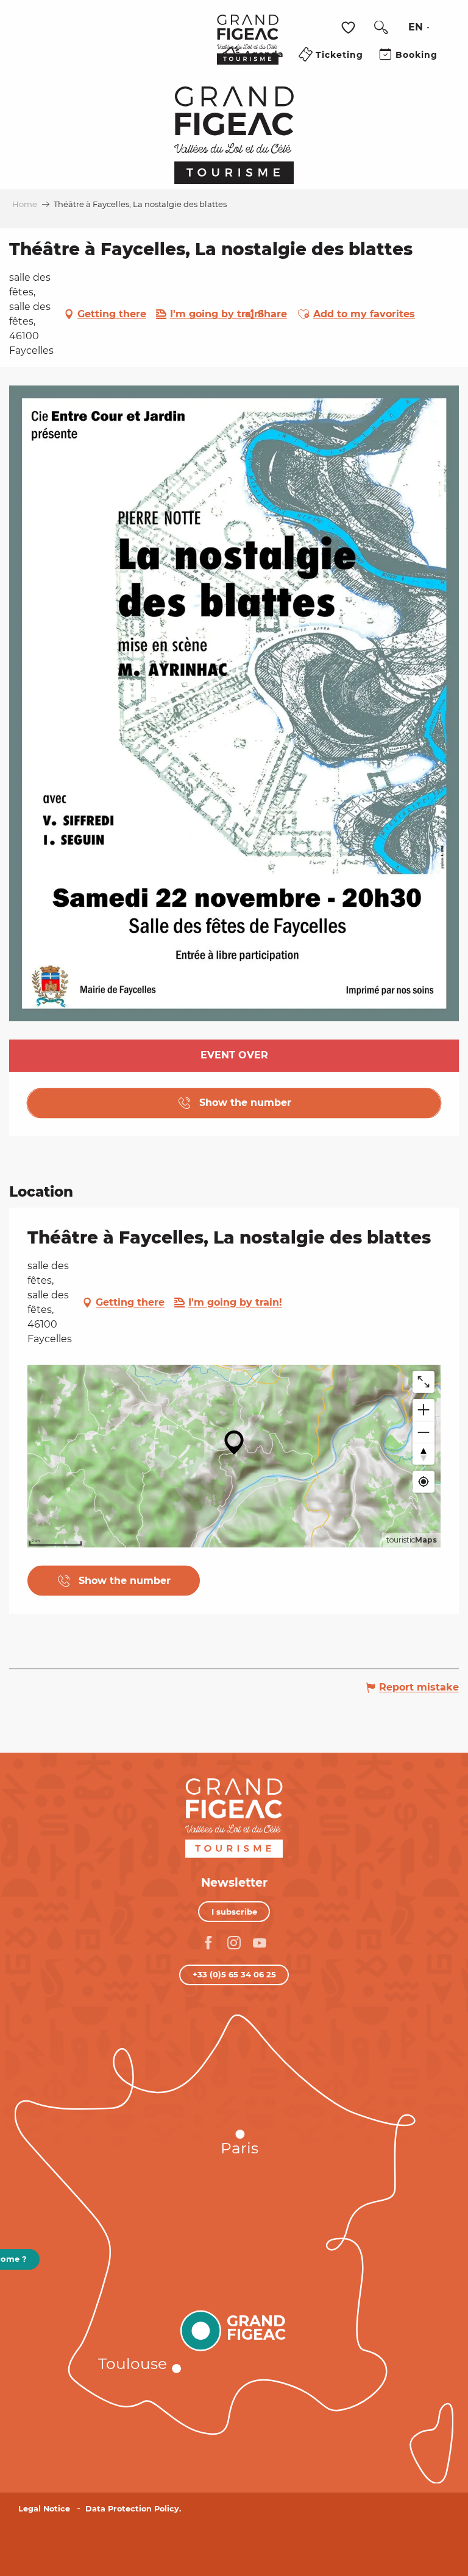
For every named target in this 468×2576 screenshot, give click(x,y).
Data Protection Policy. (133, 2509)
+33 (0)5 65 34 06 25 (234, 1974)
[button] (381, 27)
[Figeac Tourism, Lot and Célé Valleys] (248, 48)
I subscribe (234, 1912)
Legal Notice (44, 2509)
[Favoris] (350, 28)
